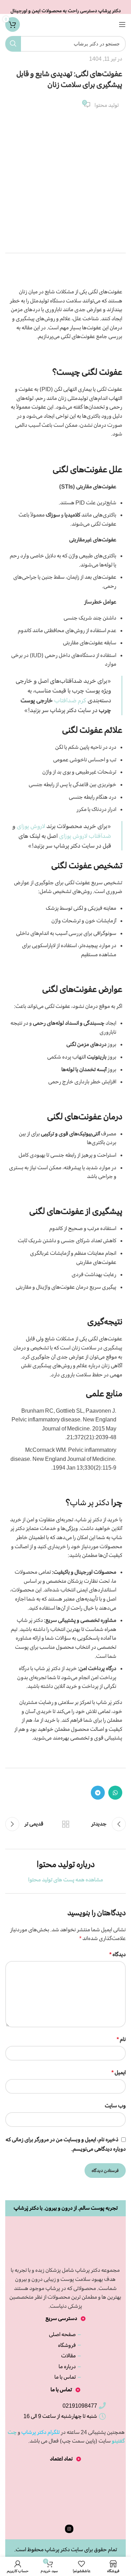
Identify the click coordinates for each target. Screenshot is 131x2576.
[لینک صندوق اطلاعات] (65, 7)
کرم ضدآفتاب (70, 700)
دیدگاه (118, 1954)
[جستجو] (13, 44)
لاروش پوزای (31, 826)
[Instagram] (69, 2529)
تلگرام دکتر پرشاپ (41, 2432)
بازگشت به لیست (66, 1824)
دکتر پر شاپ (90, 1502)
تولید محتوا (107, 105)
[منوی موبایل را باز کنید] (122, 24)
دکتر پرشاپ (57, 2549)
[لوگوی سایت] (65, 23)
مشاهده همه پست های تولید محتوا (66, 1880)
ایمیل (119, 2072)
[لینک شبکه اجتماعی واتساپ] (115, 1793)
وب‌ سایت (115, 2106)
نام (121, 2039)
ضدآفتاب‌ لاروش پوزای (85, 836)
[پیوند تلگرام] (98, 1793)
